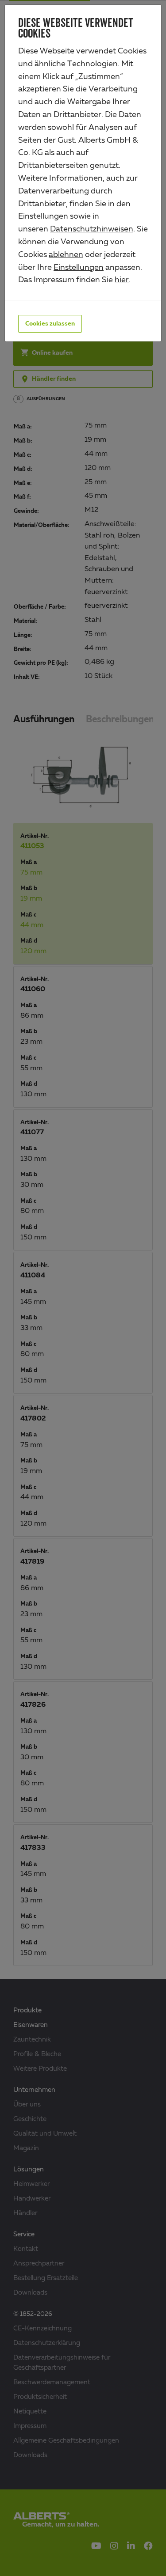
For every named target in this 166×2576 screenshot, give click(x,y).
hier (122, 280)
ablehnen (66, 255)
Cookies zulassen (50, 324)
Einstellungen (79, 268)
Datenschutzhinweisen (92, 229)
